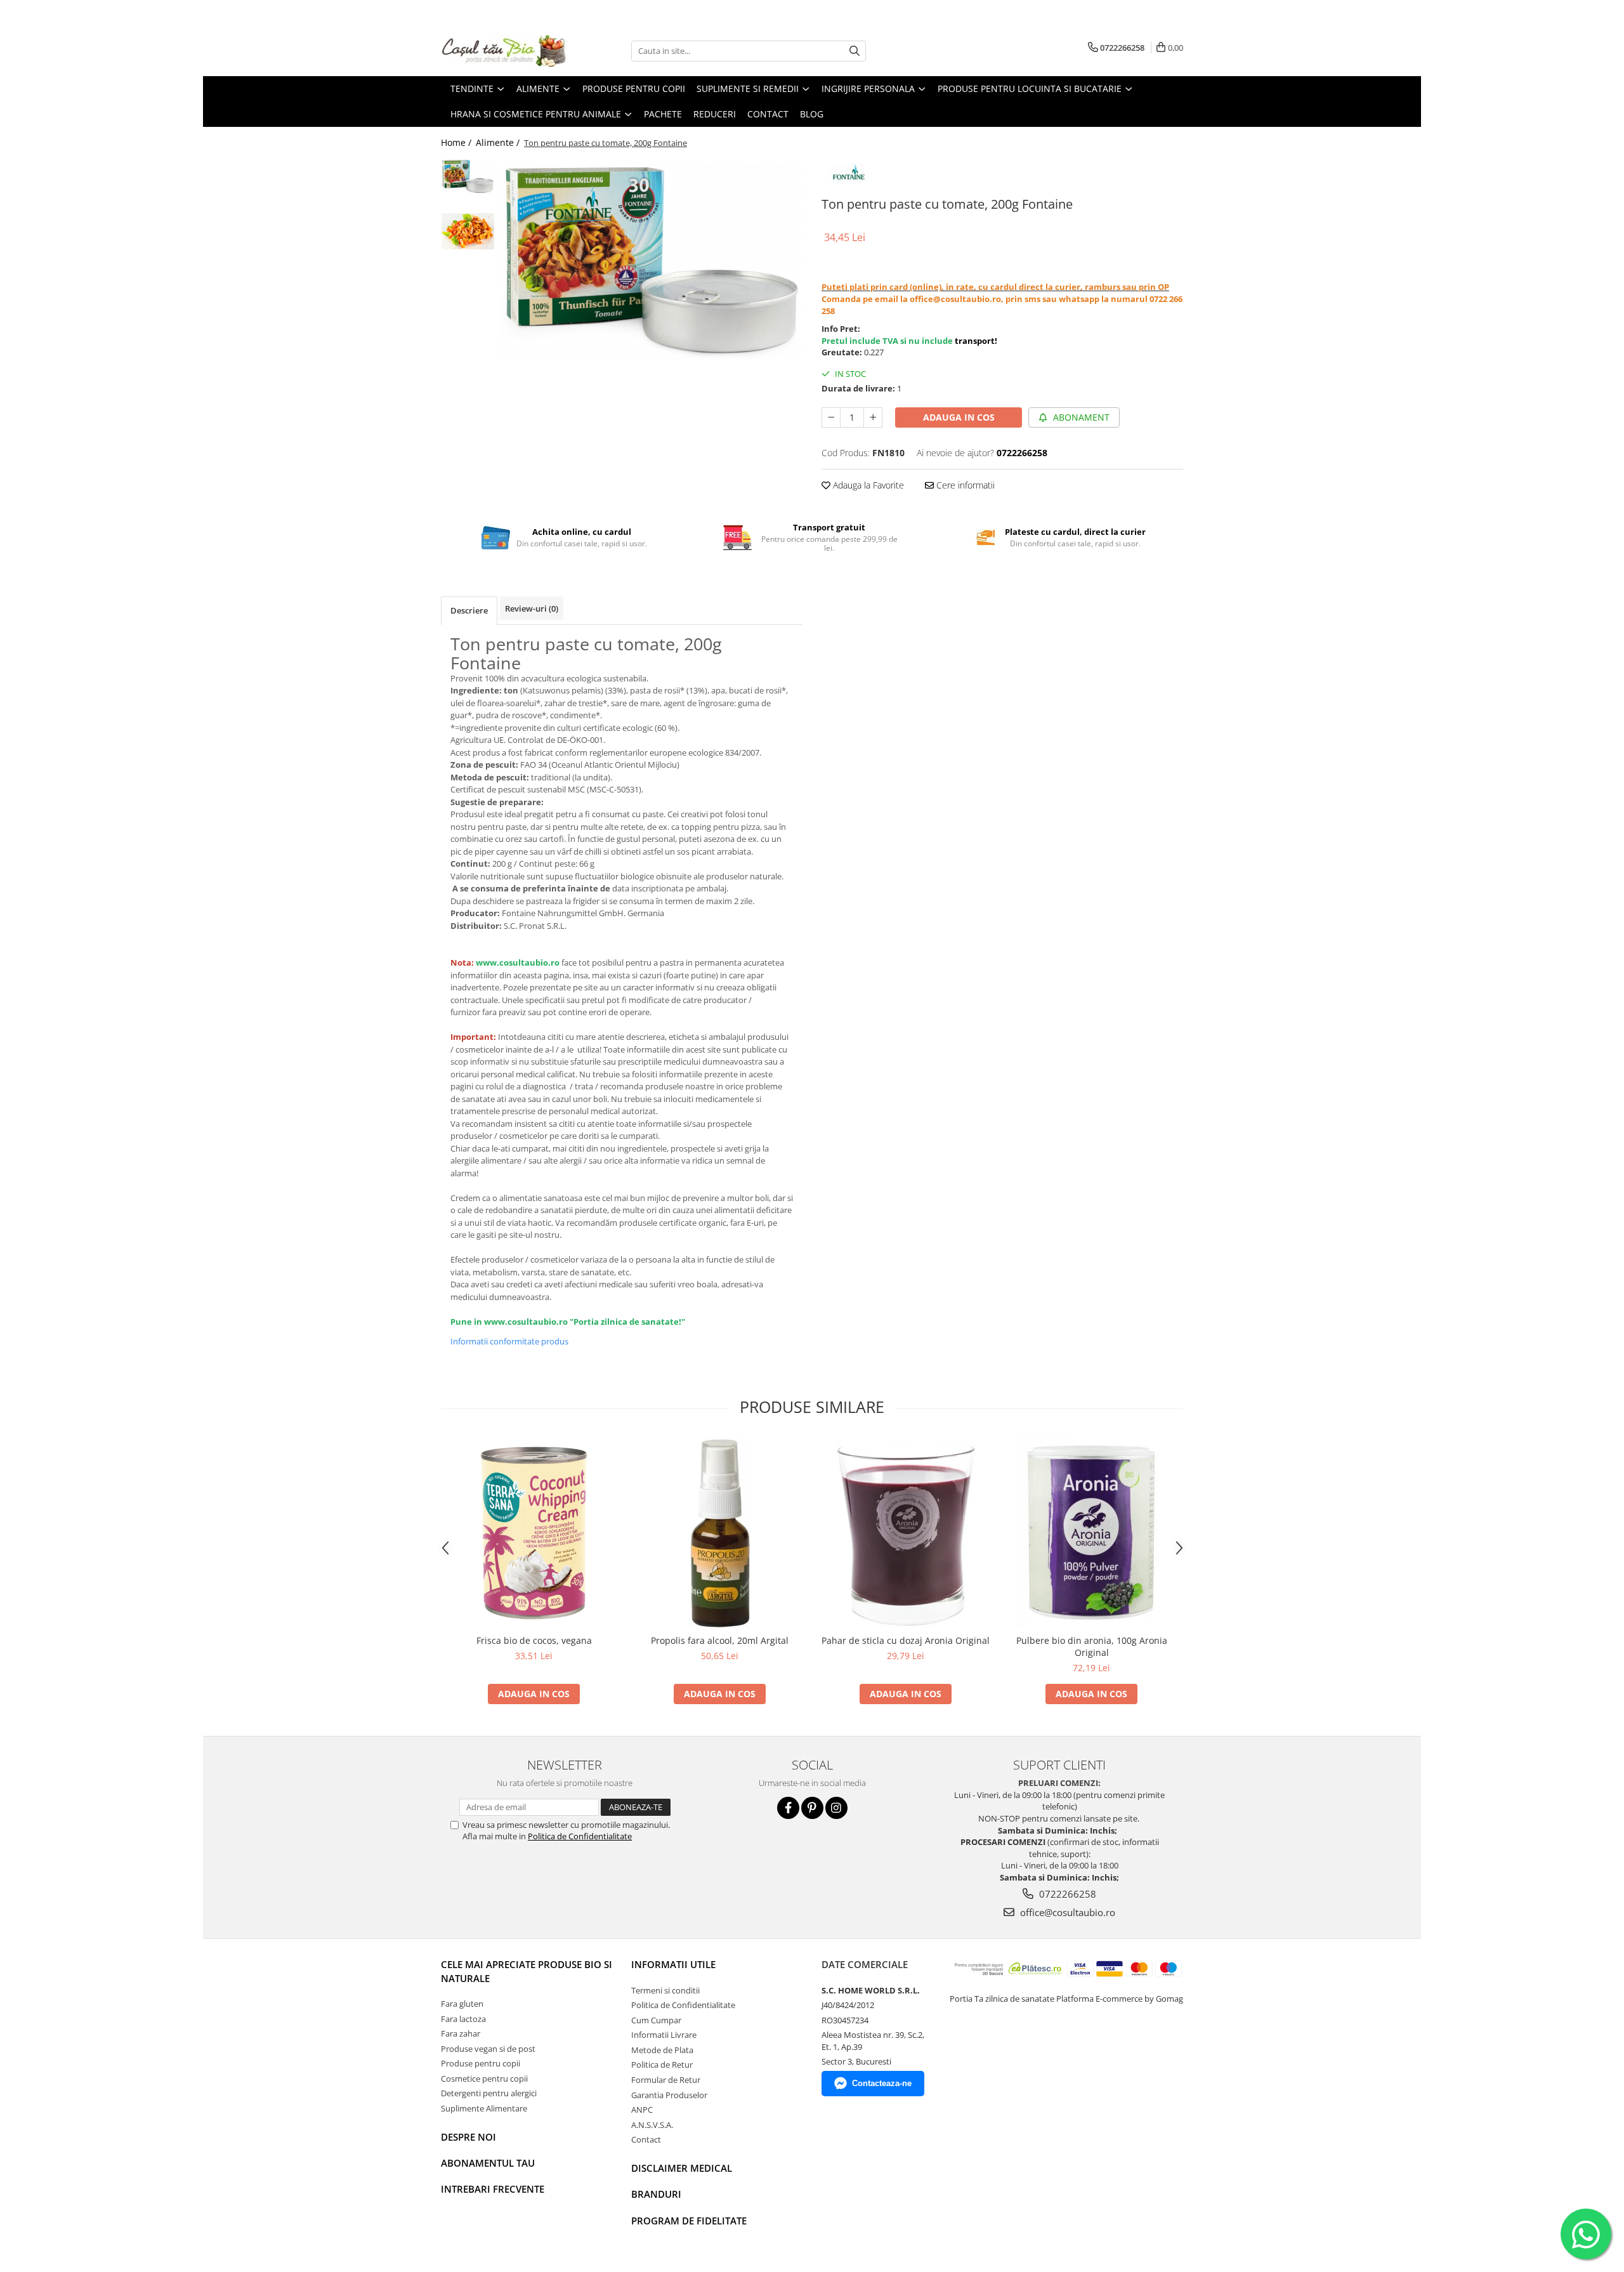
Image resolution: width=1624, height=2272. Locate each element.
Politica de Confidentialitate (580, 1836)
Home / (457, 142)
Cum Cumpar (656, 2020)
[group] (652, 262)
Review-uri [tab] (532, 608)
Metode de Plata (662, 2050)
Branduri (656, 2194)
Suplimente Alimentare (484, 2108)
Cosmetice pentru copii (484, 2078)
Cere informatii (964, 485)
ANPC (642, 2110)
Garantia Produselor (669, 2095)
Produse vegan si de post (488, 2049)
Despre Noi (468, 2137)
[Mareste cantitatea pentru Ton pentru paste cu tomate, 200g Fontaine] (873, 417)
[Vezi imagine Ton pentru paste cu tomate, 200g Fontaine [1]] (468, 231)
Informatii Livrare (664, 2035)
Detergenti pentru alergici (489, 2093)
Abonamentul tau (488, 2163)
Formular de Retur (666, 2080)
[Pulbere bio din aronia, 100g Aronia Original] (1091, 1533)
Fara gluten (462, 2004)
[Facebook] (788, 1808)
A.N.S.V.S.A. (652, 2125)
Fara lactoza (463, 2019)
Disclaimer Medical (682, 2168)
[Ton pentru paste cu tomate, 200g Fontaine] (652, 262)
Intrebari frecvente (493, 2189)
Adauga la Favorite (867, 485)
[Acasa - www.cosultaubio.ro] (504, 51)
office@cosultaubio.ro (1066, 1912)
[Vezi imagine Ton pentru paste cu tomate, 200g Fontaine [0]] (468, 177)
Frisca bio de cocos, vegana (534, 1640)
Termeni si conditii (665, 1990)
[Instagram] (836, 1808)
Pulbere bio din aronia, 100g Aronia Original (1092, 1646)
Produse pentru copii (481, 2063)
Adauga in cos (959, 417)
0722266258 (1066, 1894)
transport (975, 341)
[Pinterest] (812, 1808)
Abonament (1080, 417)
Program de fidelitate (689, 2221)
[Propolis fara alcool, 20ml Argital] (720, 1533)
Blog (812, 114)
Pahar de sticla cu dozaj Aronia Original (906, 1640)
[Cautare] (855, 51)
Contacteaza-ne (882, 2083)
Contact (646, 2139)
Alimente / (499, 142)
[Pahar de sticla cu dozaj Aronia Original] (906, 1533)
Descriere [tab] (469, 610)
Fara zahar (461, 2033)
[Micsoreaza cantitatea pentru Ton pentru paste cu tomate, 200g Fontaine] (831, 417)
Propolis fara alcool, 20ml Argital (720, 1640)
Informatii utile (673, 1964)
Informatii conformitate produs (509, 1341)
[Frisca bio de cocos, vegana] (534, 1533)
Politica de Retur (662, 2065)
